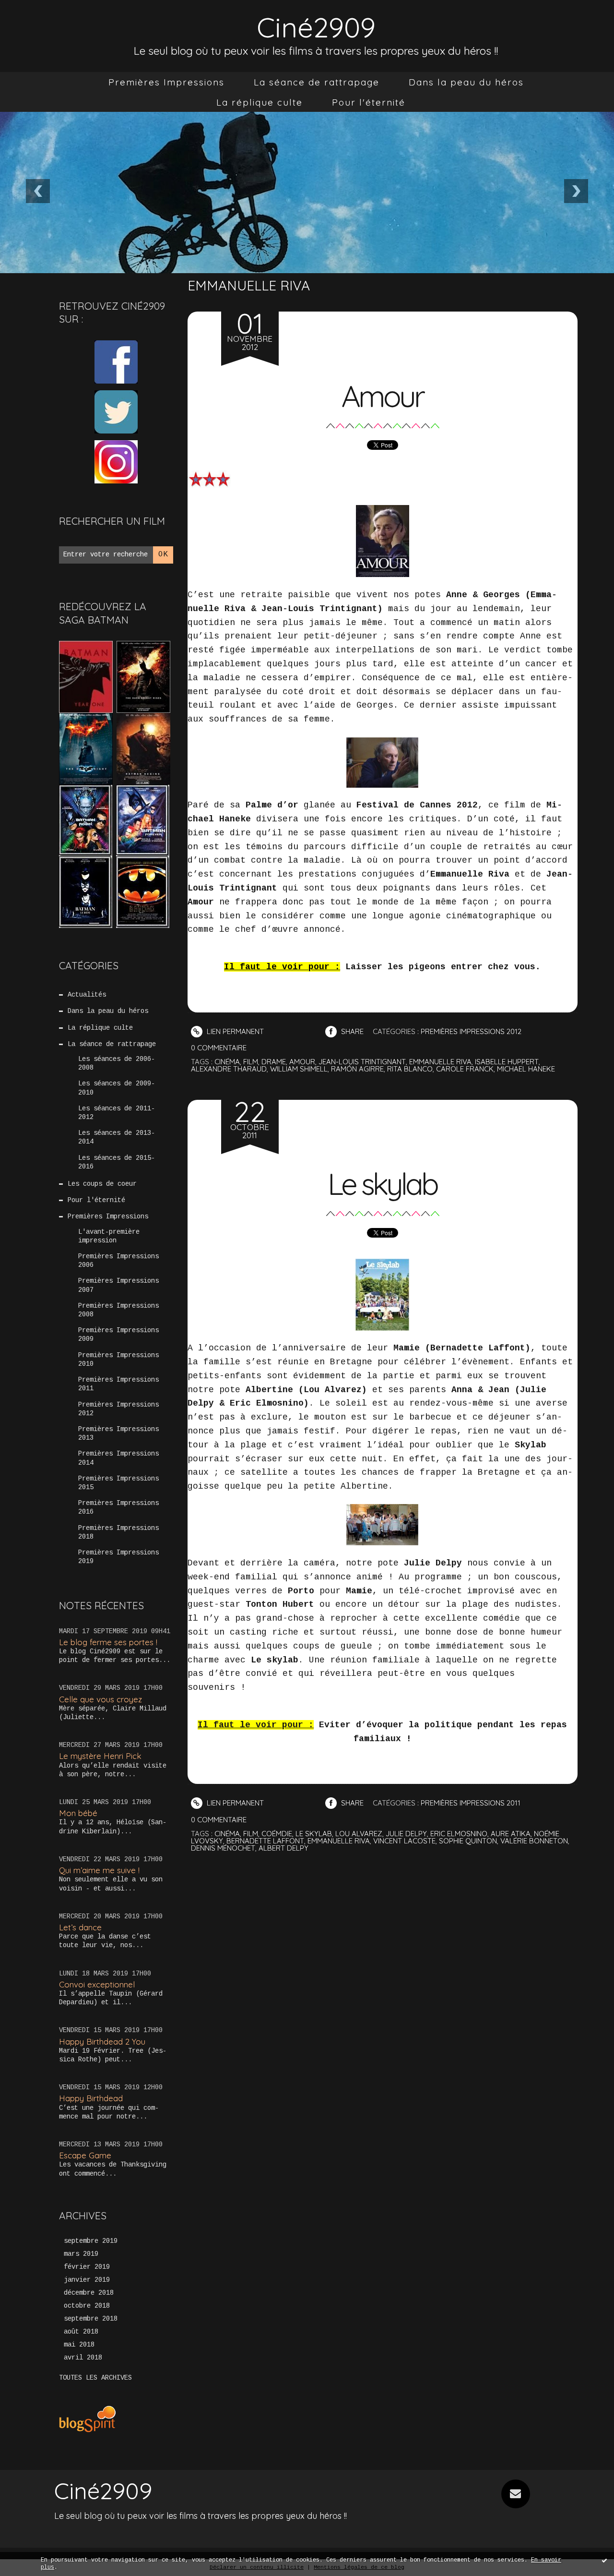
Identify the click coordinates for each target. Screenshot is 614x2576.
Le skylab (382, 1184)
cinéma (227, 1062)
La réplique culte (260, 102)
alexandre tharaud (229, 1069)
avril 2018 (83, 2358)
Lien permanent (234, 1031)
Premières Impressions (166, 82)
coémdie (277, 1834)
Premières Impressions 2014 (118, 1458)
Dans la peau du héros (466, 82)
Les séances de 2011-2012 (117, 1113)
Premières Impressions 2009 (118, 1335)
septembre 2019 (91, 2241)
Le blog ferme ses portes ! (108, 1642)
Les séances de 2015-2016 (117, 1162)
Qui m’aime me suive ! (99, 1870)
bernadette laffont (265, 1841)
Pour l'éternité (369, 102)
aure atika (511, 1834)
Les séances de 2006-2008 (117, 1063)
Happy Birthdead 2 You (102, 2041)
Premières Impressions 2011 (118, 1384)
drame (274, 1062)
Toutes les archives (95, 2378)
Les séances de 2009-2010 (117, 1088)
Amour (382, 396)
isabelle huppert (507, 1062)
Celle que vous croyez (100, 1699)
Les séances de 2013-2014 (117, 1137)
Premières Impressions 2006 (118, 1261)
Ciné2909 (316, 27)
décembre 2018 (89, 2293)
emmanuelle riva (440, 1062)
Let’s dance (80, 1927)
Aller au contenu (47, 19)
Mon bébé (78, 1813)
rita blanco (410, 1069)
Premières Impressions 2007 (118, 1285)
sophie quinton (468, 1841)
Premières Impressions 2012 (118, 1409)
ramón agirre (357, 1069)
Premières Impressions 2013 (118, 1433)
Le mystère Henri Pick (100, 1756)
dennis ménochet (223, 1848)
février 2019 (87, 2267)
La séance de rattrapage (317, 82)
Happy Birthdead (91, 2098)
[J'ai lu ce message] (604, 2560)
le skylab (314, 1834)
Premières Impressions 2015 (118, 1483)
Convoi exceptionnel (97, 1984)
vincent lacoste (404, 1841)
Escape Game (85, 2155)
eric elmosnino (459, 1834)
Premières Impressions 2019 (118, 1557)
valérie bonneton (534, 1841)
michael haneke (526, 1069)
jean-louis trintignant (362, 1062)
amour (302, 1062)
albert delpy (283, 1848)
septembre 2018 (91, 2319)
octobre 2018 (87, 2306)
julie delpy (406, 1834)
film (251, 1062)
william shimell (299, 1069)
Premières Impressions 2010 (118, 1360)
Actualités (87, 995)
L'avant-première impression (109, 1236)
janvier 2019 (87, 2280)
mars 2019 (81, 2254)
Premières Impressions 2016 (118, 1507)
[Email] (516, 2494)
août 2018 (81, 2332)
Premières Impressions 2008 (118, 1310)
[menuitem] (166, 82)
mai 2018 (79, 2345)
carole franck (465, 1069)
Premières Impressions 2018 (118, 1532)
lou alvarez (359, 1834)
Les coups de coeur (102, 1184)
